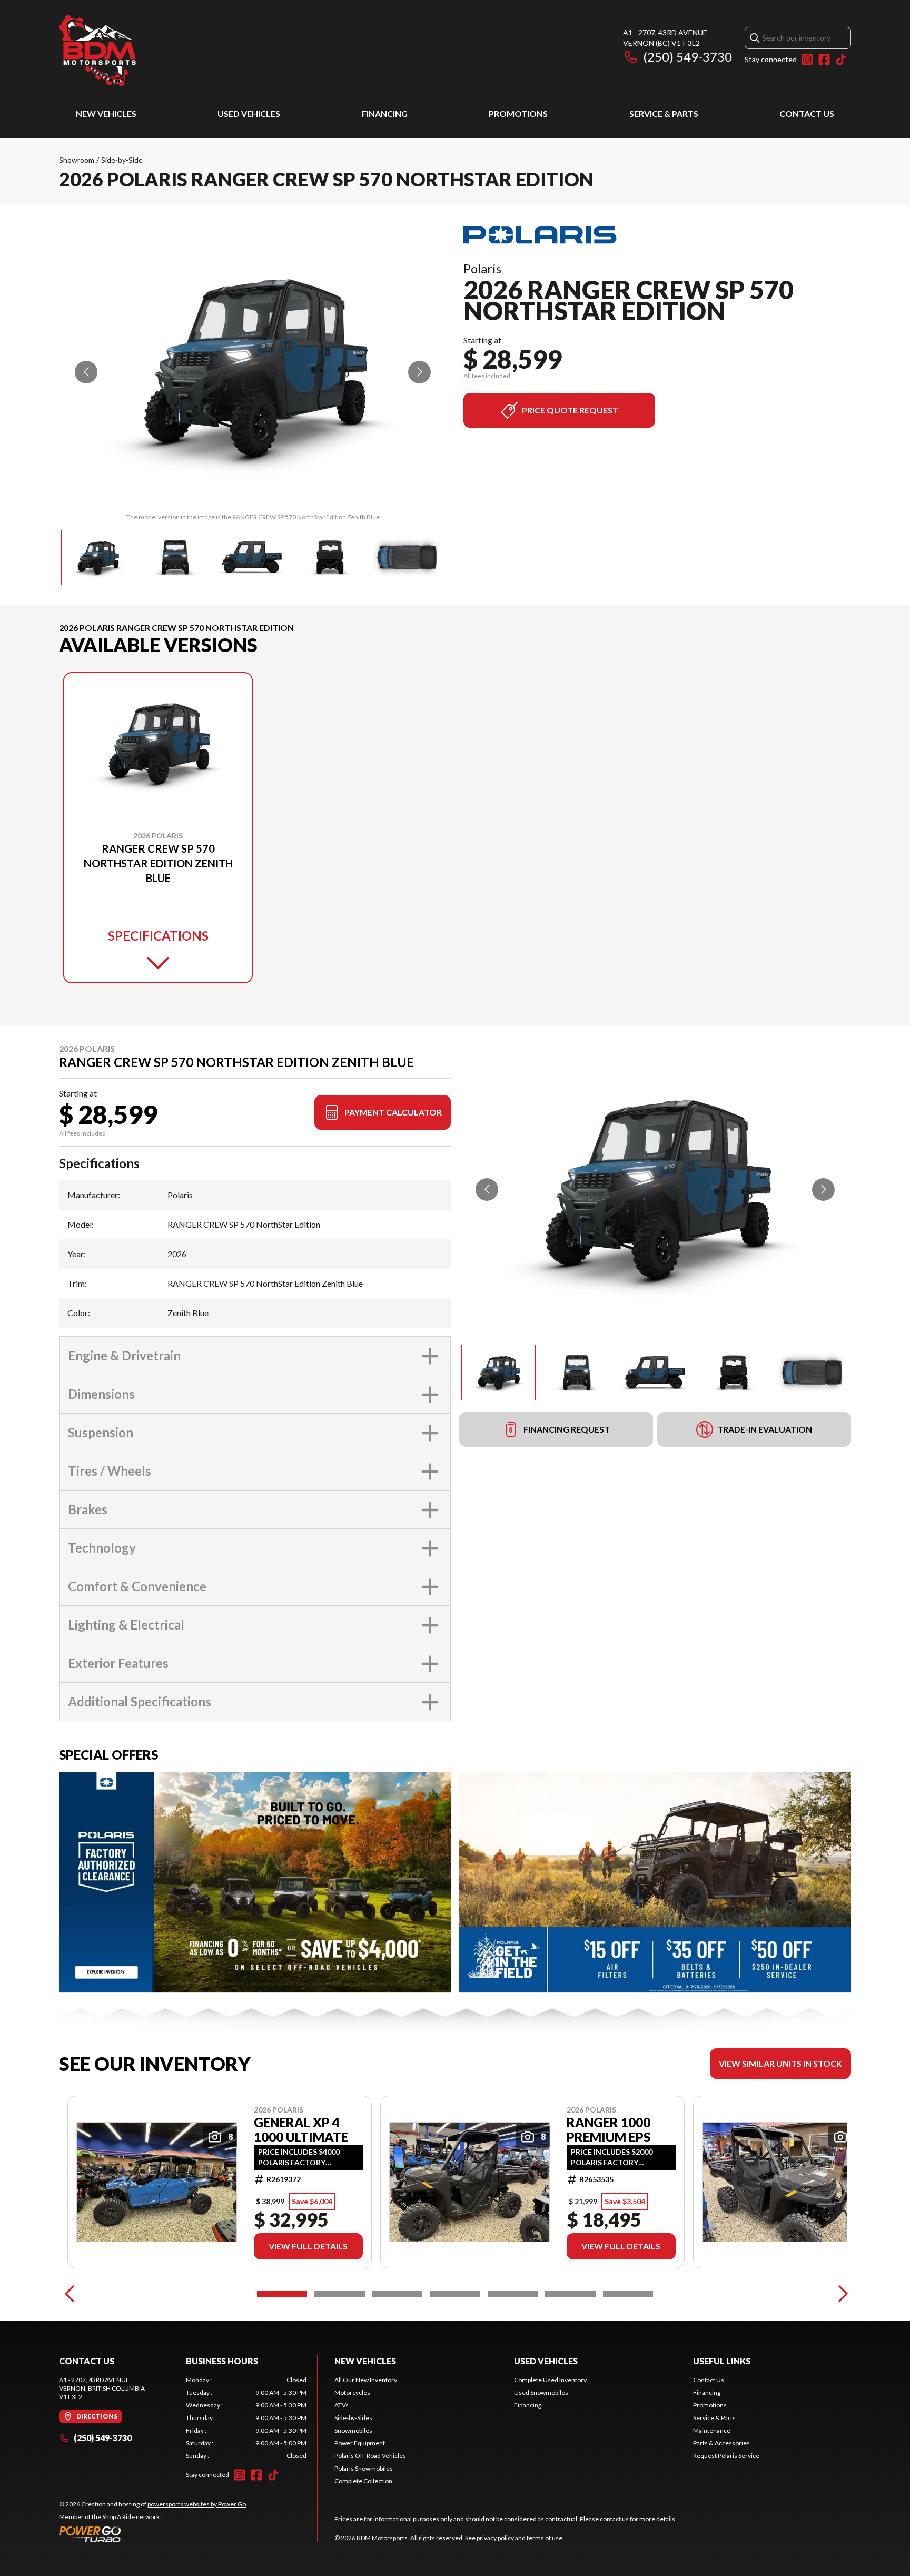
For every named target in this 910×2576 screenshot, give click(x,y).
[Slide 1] (282, 2294)
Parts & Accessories (721, 2443)
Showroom (77, 160)
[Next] (840, 2294)
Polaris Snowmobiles (364, 2468)
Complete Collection (363, 2481)
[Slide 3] (397, 2294)
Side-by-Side (122, 160)
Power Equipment (360, 2443)
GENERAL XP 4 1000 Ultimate (301, 2130)
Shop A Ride (118, 2517)
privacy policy (495, 2538)
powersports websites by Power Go (197, 2504)
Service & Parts (664, 113)
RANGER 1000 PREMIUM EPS (609, 2130)
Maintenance (712, 2430)
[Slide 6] (570, 2294)
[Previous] (70, 2294)
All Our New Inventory (366, 2380)
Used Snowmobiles (541, 2392)
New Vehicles (106, 113)
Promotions (518, 113)
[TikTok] (841, 60)
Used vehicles (249, 113)
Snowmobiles (353, 2430)
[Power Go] (153, 2534)
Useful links (722, 2361)
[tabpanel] (246, 2418)
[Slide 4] (455, 2294)
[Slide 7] (628, 2294)
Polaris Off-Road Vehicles (370, 2456)
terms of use (545, 2538)
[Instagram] (807, 60)
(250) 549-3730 (688, 57)
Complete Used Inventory (550, 2380)
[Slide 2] (339, 2294)
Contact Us (807, 113)
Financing (385, 113)
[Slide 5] (513, 2294)
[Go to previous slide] (86, 372)
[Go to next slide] (419, 372)
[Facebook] (824, 60)
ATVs (342, 2405)
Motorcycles (352, 2392)
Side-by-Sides (353, 2418)
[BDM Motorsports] (97, 51)
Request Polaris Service (726, 2456)
